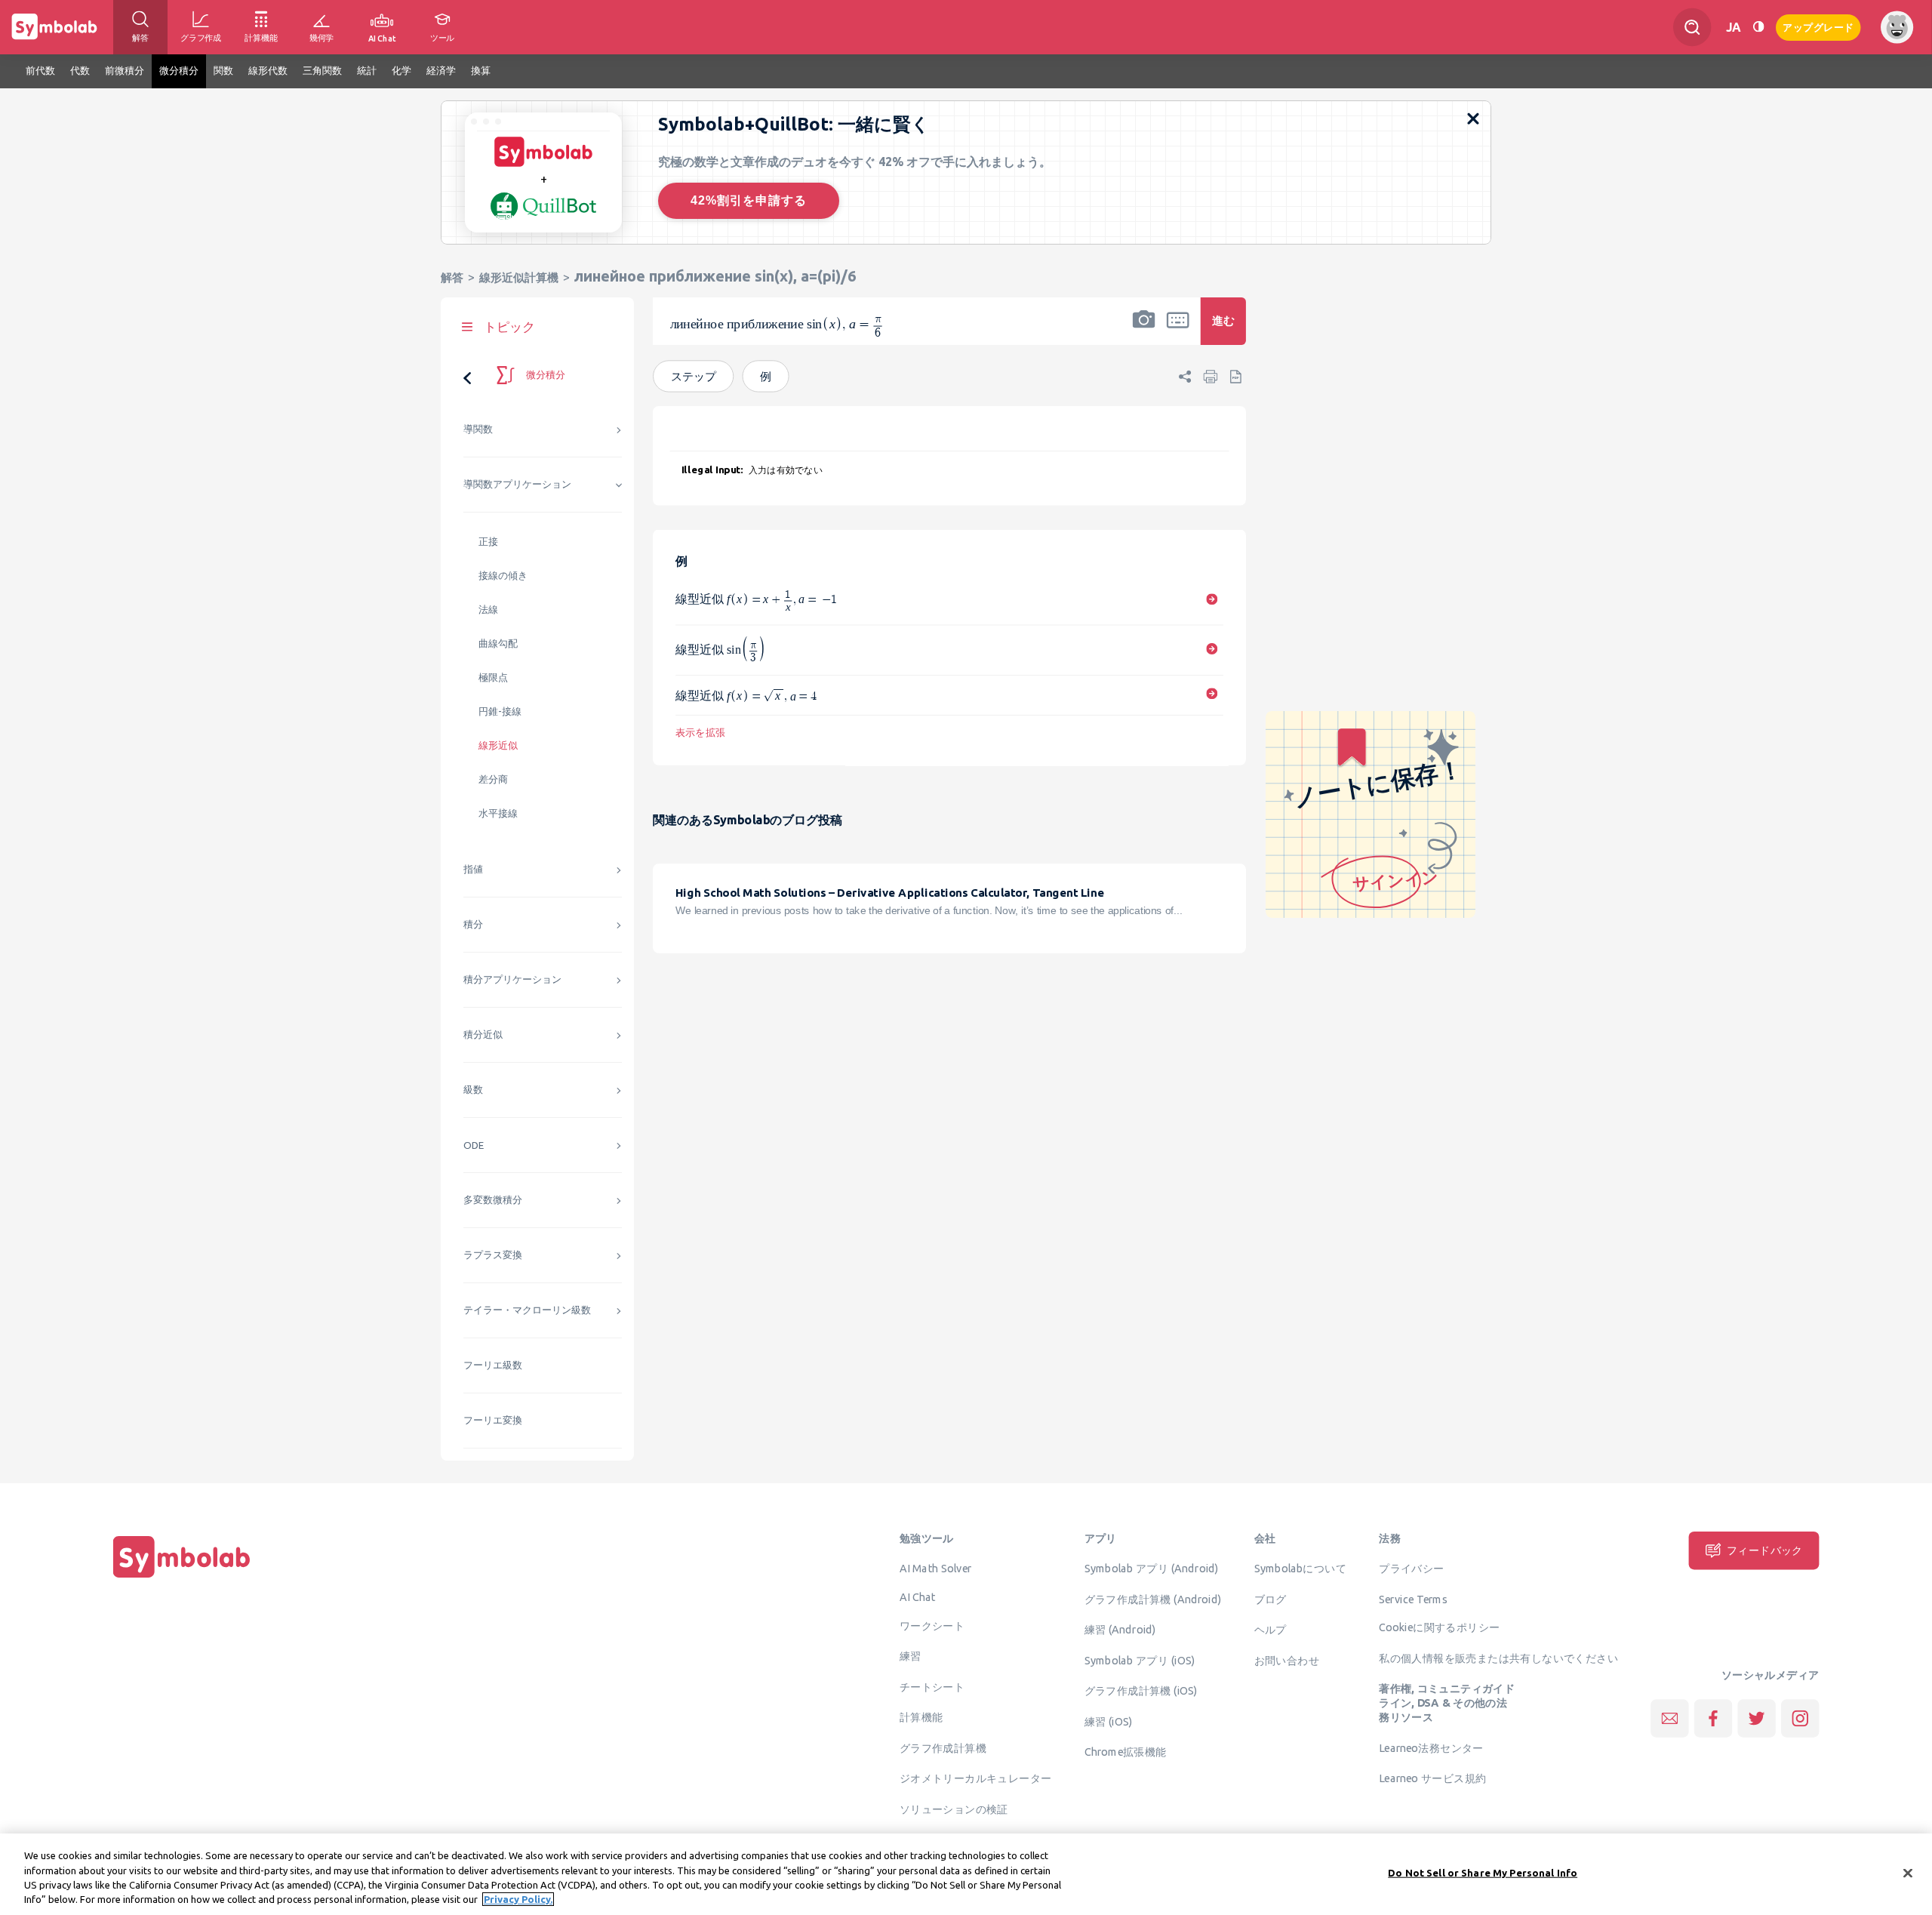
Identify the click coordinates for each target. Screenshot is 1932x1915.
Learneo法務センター (1431, 1747)
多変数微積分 (493, 1200)
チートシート (932, 1686)
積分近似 (483, 1034)
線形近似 (498, 745)
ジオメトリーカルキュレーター (976, 1778)
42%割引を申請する (749, 200)
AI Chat (918, 1596)
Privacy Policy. (518, 1899)
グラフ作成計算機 (943, 1747)
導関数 (478, 429)
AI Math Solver (935, 1569)
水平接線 (498, 813)
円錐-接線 (500, 711)
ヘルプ (1271, 1630)
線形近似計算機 (519, 277)
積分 (473, 924)
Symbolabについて (1300, 1569)
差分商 (493, 779)
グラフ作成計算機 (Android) (1153, 1599)
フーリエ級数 (493, 1365)
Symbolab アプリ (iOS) (1140, 1660)
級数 (473, 1090)
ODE (474, 1145)
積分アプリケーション (512, 979)
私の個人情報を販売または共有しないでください (1498, 1658)
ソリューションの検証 (954, 1809)
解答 (452, 277)
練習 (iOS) (1109, 1721)
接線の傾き (503, 576)
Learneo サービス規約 (1432, 1778)
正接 (488, 542)
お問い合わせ (1287, 1660)
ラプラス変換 (493, 1255)
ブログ (1271, 1599)
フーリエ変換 (493, 1420)
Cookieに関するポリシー (1439, 1627)
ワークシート (932, 1625)
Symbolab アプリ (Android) (1152, 1569)
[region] (966, 1874)
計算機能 (921, 1717)
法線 (488, 610)
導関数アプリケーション (517, 484)
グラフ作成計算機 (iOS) (1141, 1691)
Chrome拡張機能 (1126, 1752)
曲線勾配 (498, 643)
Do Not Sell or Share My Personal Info (1483, 1873)
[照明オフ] (1758, 27)
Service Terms (1413, 1599)
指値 (473, 869)
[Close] (1908, 1873)
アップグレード (1818, 26)
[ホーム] (182, 1578)
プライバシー (1411, 1569)
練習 (911, 1656)
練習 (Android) (1120, 1630)
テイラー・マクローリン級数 (527, 1310)
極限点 (493, 677)
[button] (1144, 331)
